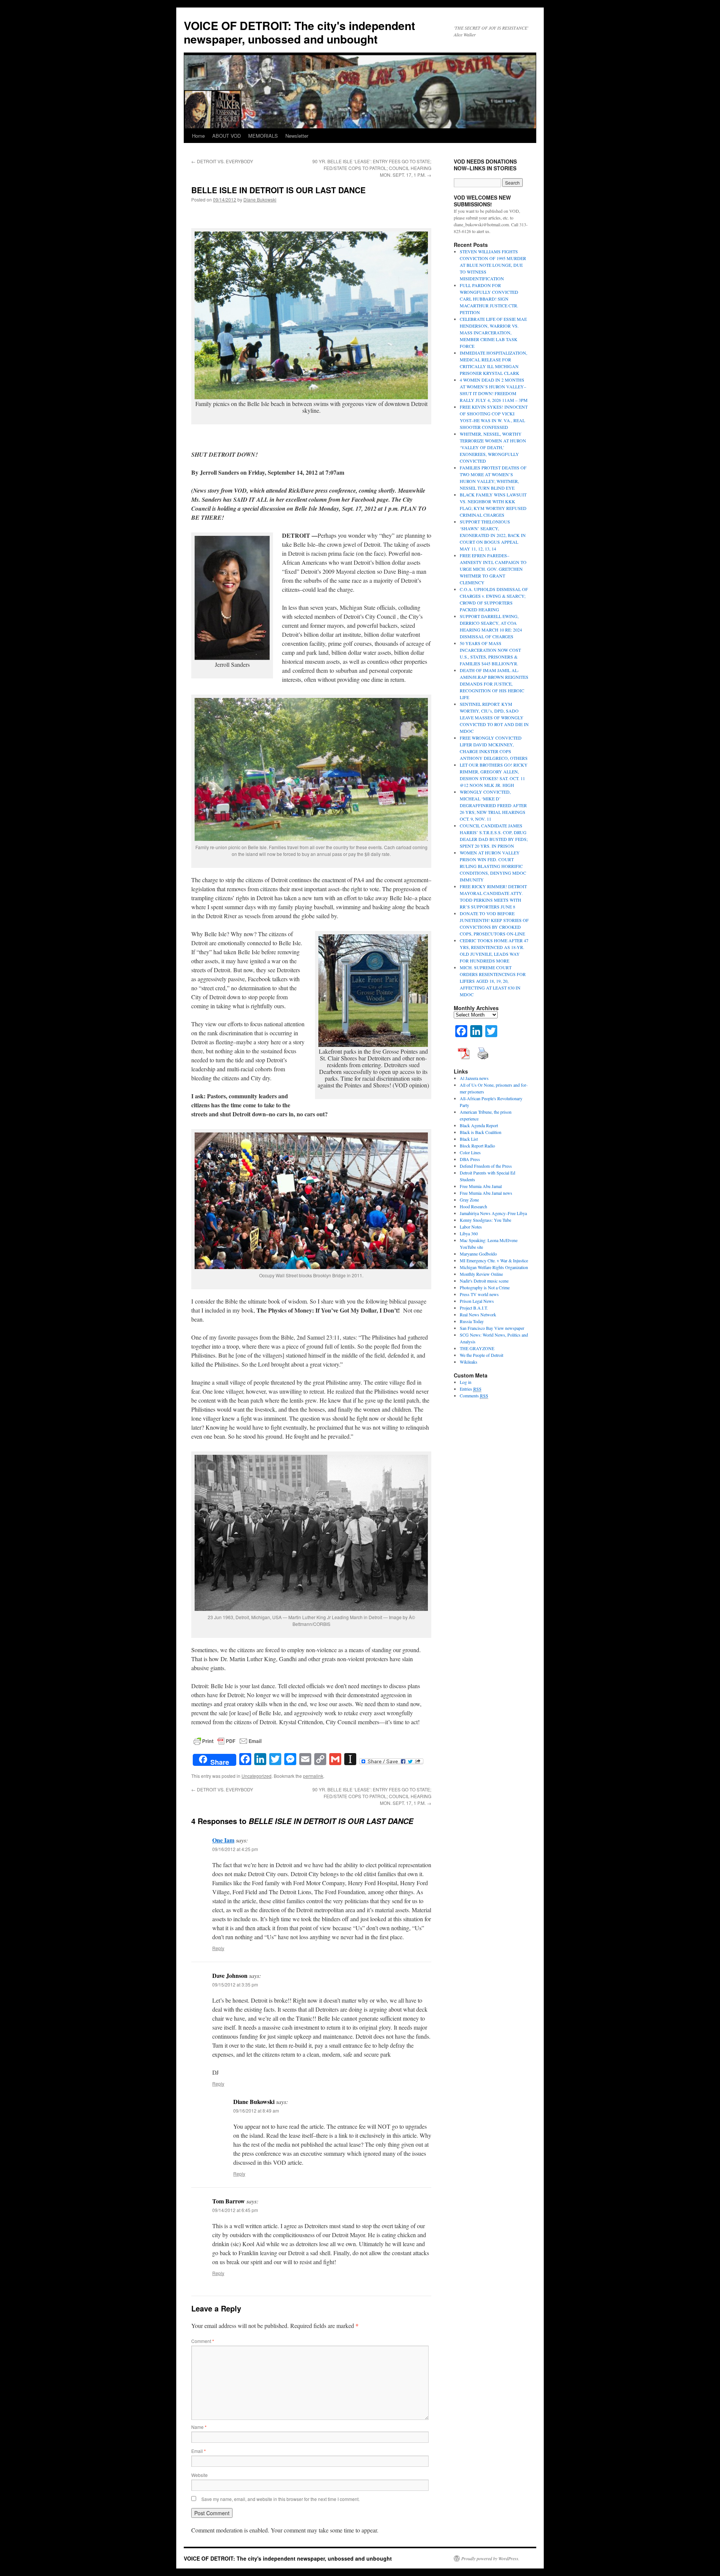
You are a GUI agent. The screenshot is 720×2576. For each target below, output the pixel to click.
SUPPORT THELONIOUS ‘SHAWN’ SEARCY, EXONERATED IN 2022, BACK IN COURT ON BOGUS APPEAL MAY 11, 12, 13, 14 (493, 535)
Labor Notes (471, 1227)
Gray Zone (469, 1200)
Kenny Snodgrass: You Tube (485, 1220)
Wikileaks (469, 1362)
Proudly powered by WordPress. (490, 2558)
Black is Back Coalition (481, 1132)
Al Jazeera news (474, 1078)
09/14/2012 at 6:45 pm (235, 2210)
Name (199, 2427)
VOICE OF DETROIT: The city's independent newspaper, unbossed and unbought (299, 32)
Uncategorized (256, 1776)
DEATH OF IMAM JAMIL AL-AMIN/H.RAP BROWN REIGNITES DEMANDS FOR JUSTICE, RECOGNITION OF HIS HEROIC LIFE (494, 684)
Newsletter (297, 136)
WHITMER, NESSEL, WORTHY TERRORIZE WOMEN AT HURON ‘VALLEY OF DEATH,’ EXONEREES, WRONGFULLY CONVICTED (493, 447)
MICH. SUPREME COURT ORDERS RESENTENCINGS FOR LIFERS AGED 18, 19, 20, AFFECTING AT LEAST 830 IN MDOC (493, 981)
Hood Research (473, 1206)
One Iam (223, 1840)
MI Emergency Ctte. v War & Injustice (494, 1260)
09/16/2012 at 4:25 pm (235, 1849)
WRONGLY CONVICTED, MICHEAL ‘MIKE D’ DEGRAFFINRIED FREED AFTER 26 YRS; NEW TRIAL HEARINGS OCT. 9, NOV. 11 (493, 805)
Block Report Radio (477, 1146)
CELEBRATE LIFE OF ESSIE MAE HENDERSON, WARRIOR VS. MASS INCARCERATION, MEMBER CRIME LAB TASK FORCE (493, 332)
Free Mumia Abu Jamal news (486, 1193)
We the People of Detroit (481, 1355)
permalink (313, 1776)
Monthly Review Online (481, 1274)
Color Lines (470, 1152)
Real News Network (478, 1314)
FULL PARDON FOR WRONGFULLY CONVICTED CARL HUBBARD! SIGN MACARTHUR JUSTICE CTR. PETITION (489, 299)
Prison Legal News (477, 1301)
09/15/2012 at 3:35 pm (235, 1984)
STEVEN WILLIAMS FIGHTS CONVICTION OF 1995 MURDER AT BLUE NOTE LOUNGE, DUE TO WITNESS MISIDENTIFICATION (493, 265)
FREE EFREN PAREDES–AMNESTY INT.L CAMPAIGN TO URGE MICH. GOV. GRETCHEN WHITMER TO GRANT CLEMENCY (493, 569)
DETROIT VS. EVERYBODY (222, 161)
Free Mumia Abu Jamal (481, 1186)
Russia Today (472, 1321)
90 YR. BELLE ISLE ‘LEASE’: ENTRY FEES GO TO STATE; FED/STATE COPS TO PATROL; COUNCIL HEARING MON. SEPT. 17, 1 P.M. (372, 168)
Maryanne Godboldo (478, 1254)
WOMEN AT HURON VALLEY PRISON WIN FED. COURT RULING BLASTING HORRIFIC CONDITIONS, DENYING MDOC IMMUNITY (493, 866)
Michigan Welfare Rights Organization (494, 1267)
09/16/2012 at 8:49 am (256, 2111)
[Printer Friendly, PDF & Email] (228, 1740)
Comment (203, 2341)
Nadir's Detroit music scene (484, 1281)
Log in (466, 1382)
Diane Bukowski (260, 199)
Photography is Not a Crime (485, 1287)
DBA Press (470, 1159)
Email (199, 2451)
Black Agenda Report (479, 1125)
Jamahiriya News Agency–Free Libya (493, 1213)
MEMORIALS (263, 136)
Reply (218, 1948)
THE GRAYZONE (477, 1348)
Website (199, 2475)
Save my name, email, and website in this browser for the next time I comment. (280, 2499)
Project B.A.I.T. (474, 1308)
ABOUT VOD (226, 136)
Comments (474, 1396)
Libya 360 (469, 1233)
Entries (471, 1389)
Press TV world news (479, 1294)
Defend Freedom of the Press (486, 1166)
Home (198, 136)
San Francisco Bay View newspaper (492, 1328)
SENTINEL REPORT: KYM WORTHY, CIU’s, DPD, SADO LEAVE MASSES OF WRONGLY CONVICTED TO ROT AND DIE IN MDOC (494, 717)
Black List (469, 1139)
